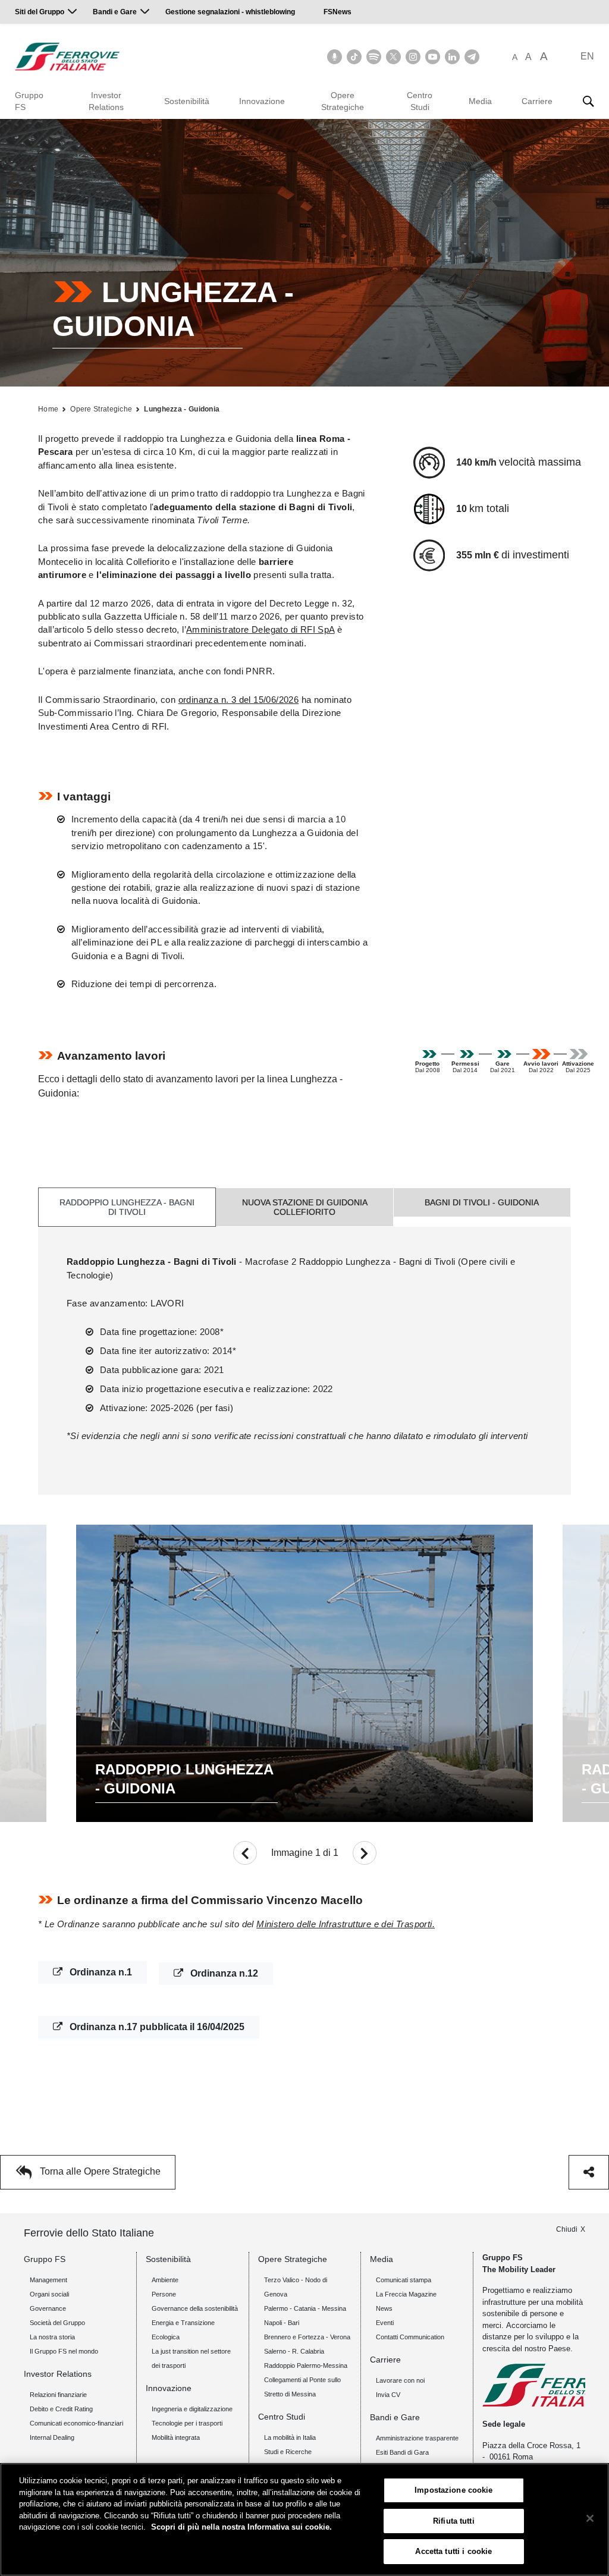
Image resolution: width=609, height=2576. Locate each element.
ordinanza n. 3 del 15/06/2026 (239, 700)
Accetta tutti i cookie (453, 2551)
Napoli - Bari (282, 2323)
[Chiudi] (590, 2518)
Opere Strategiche (343, 101)
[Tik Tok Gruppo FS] (354, 57)
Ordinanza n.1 (100, 1972)
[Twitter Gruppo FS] (393, 57)
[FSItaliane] (68, 56)
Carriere (537, 101)
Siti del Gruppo (40, 12)
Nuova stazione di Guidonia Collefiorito (305, 1207)
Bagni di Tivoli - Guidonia (482, 1202)
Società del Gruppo (57, 2323)
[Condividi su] (589, 2172)
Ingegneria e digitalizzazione (192, 2409)
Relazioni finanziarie (58, 2395)
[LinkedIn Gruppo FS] (452, 57)
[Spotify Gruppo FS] (374, 57)
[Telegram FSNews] (472, 57)
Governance (48, 2308)
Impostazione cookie (453, 2490)
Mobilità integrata (176, 2437)
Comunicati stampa (404, 2280)
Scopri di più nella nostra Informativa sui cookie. (241, 2527)
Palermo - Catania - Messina (305, 2308)
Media (480, 101)
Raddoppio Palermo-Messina (306, 2365)
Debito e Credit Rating (61, 2409)
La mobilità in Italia (290, 2437)
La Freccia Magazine (406, 2294)
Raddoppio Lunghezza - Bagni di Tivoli (127, 1207)
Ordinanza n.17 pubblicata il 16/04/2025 (156, 2027)
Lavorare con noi (400, 2380)
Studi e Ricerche (288, 2452)
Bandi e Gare (115, 12)
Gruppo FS (29, 101)
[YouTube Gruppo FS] (433, 57)
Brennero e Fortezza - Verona (307, 2337)
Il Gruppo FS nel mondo (64, 2351)
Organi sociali (49, 2294)
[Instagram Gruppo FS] (413, 57)
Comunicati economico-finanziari (76, 2423)
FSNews (338, 12)
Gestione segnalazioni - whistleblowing (230, 12)
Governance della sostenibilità (195, 2308)
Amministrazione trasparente (417, 2438)
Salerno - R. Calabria (294, 2351)
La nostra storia (52, 2337)
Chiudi (567, 2229)
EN (587, 56)
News (384, 2308)
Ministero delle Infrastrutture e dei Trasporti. (346, 1924)
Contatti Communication (410, 2337)
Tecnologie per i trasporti (187, 2423)
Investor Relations (106, 101)
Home (48, 409)
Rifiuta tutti (454, 2521)
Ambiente (165, 2280)
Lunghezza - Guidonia (182, 409)
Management (48, 2280)
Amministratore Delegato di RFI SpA (260, 629)
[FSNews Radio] (335, 57)
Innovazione (262, 101)
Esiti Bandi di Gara (402, 2452)
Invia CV (388, 2395)
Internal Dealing (52, 2437)
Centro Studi (420, 101)
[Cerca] (588, 101)
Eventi (385, 2323)
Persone (164, 2294)
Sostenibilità (187, 101)
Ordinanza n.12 (223, 1973)
